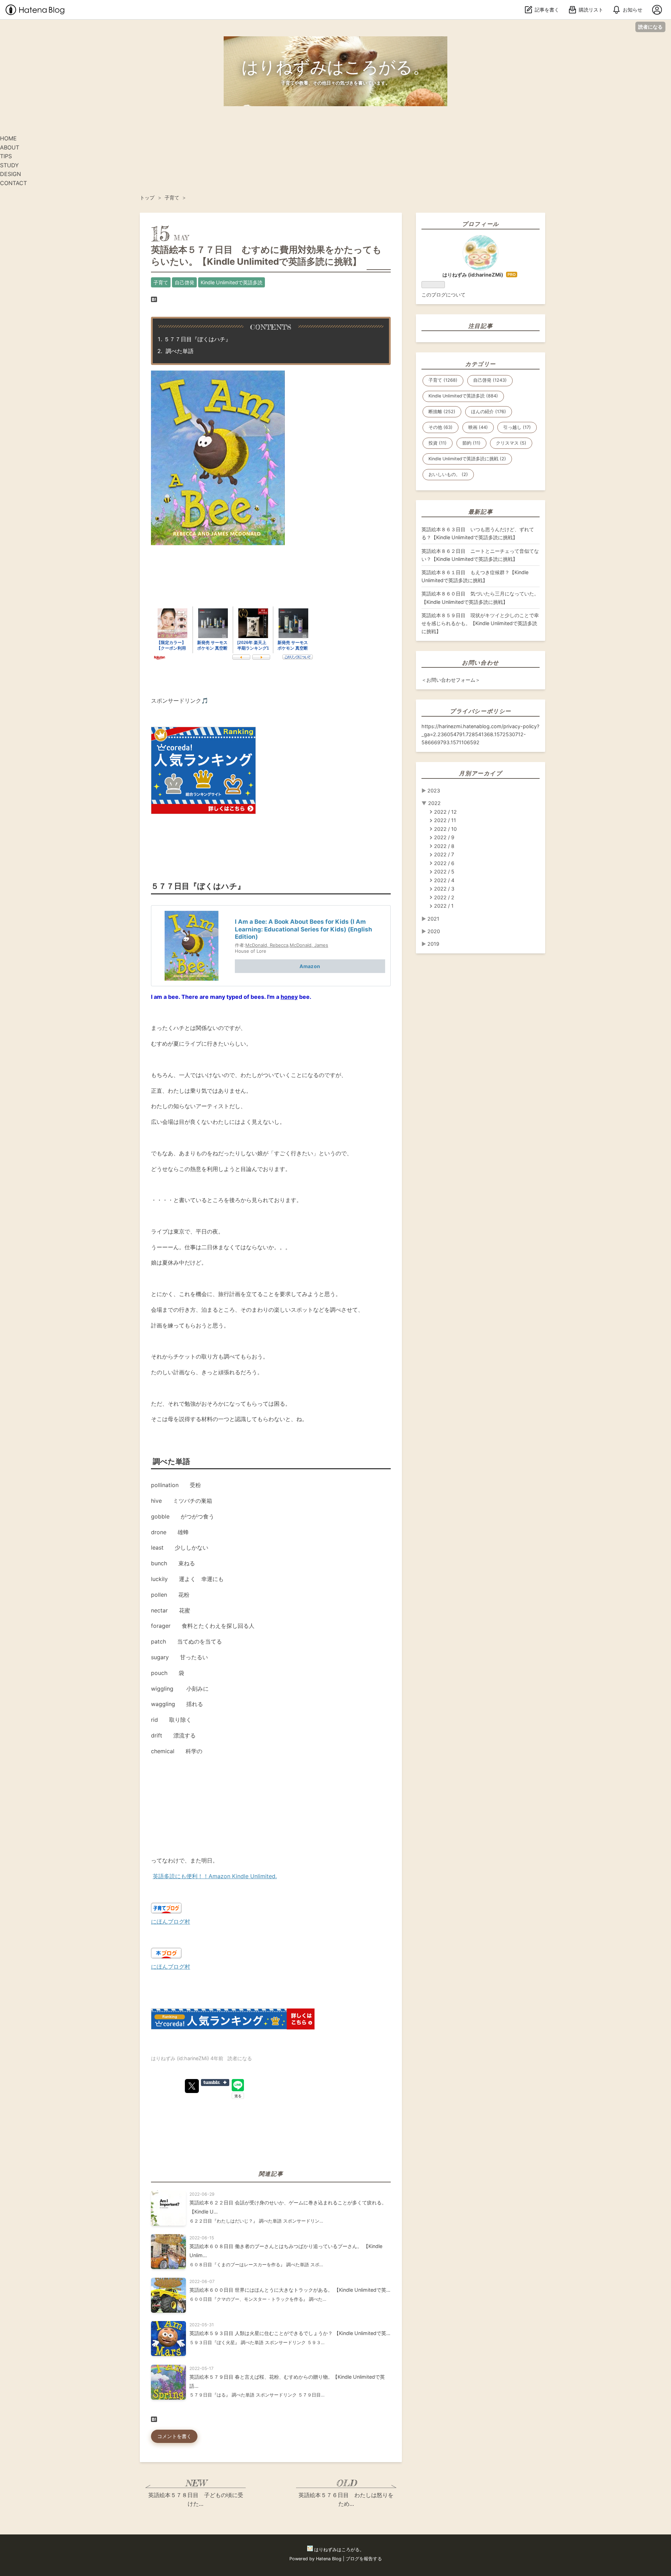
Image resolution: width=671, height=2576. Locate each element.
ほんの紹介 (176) (489, 412)
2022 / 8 (444, 846)
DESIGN (10, 174)
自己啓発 (185, 282)
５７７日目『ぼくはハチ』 (197, 339)
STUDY (9, 165)
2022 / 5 (444, 872)
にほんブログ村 (171, 1922)
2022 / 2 (444, 897)
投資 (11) (438, 443)
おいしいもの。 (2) (448, 474)
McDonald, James (309, 945)
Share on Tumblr (215, 2083)
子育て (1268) (443, 380)
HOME (8, 138)
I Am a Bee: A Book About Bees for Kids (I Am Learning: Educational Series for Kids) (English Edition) (304, 929)
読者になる (650, 27)
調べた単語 (179, 351)
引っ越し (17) (517, 427)
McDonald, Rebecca (267, 945)
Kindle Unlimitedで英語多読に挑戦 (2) (467, 459)
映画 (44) (478, 427)
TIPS (6, 156)
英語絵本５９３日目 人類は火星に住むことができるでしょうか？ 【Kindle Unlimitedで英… (290, 2333)
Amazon (310, 966)
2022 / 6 (444, 863)
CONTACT (13, 183)
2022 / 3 (444, 889)
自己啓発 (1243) (490, 380)
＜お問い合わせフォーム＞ (451, 680)
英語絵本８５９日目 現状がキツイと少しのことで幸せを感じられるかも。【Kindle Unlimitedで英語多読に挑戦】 (480, 623)
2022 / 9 (444, 837)
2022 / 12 (445, 812)
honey (289, 997)
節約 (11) (471, 443)
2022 (434, 803)
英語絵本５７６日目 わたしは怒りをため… (346, 2500)
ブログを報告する (364, 2559)
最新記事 (481, 512)
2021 (433, 919)
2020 (434, 931)
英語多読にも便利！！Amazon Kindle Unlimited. (215, 1876)
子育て (161, 282)
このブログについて (443, 295)
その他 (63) (441, 427)
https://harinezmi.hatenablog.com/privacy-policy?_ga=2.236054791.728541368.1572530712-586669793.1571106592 (480, 734)
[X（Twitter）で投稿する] (192, 2086)
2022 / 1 (444, 906)
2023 (434, 791)
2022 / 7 (444, 854)
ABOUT (10, 147)
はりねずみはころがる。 (335, 67)
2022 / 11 (445, 820)
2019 (433, 944)
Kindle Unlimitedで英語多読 (232, 282)
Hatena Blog (329, 2559)
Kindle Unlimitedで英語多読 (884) (463, 396)
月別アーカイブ (480, 773)
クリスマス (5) (511, 443)
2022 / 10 (445, 829)
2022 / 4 (444, 880)
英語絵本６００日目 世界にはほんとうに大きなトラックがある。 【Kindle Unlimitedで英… (290, 2290)
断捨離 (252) (442, 412)
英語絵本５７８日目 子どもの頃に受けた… (196, 2500)
